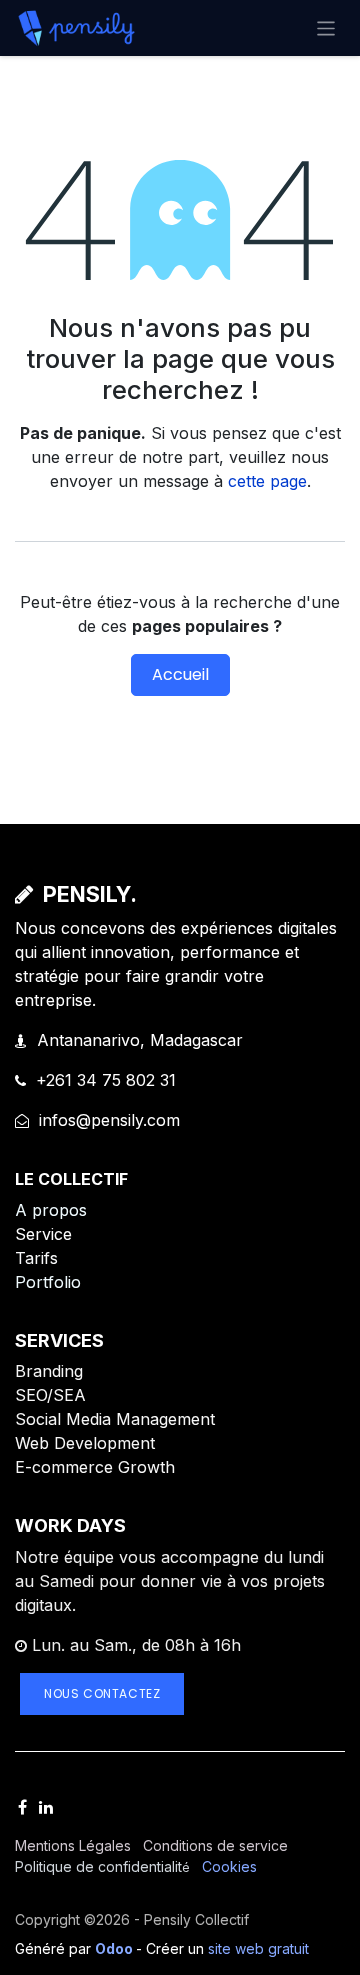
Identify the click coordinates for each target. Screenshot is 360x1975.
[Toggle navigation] (326, 27)
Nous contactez (102, 1693)
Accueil (180, 674)
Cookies (229, 1866)
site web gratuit (258, 1948)
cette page (267, 481)
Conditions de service (215, 1845)
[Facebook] (22, 1807)
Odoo (115, 1948)
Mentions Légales (73, 1845)
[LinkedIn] (46, 1807)
